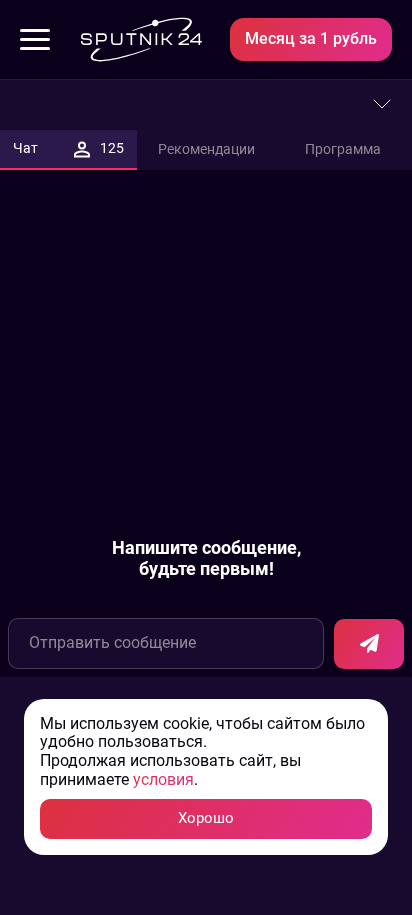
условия (163, 780)
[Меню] (35, 40)
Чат (68, 148)
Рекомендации (206, 149)
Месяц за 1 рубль (311, 38)
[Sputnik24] (141, 39)
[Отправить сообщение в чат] (369, 644)
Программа (343, 149)
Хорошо (206, 818)
